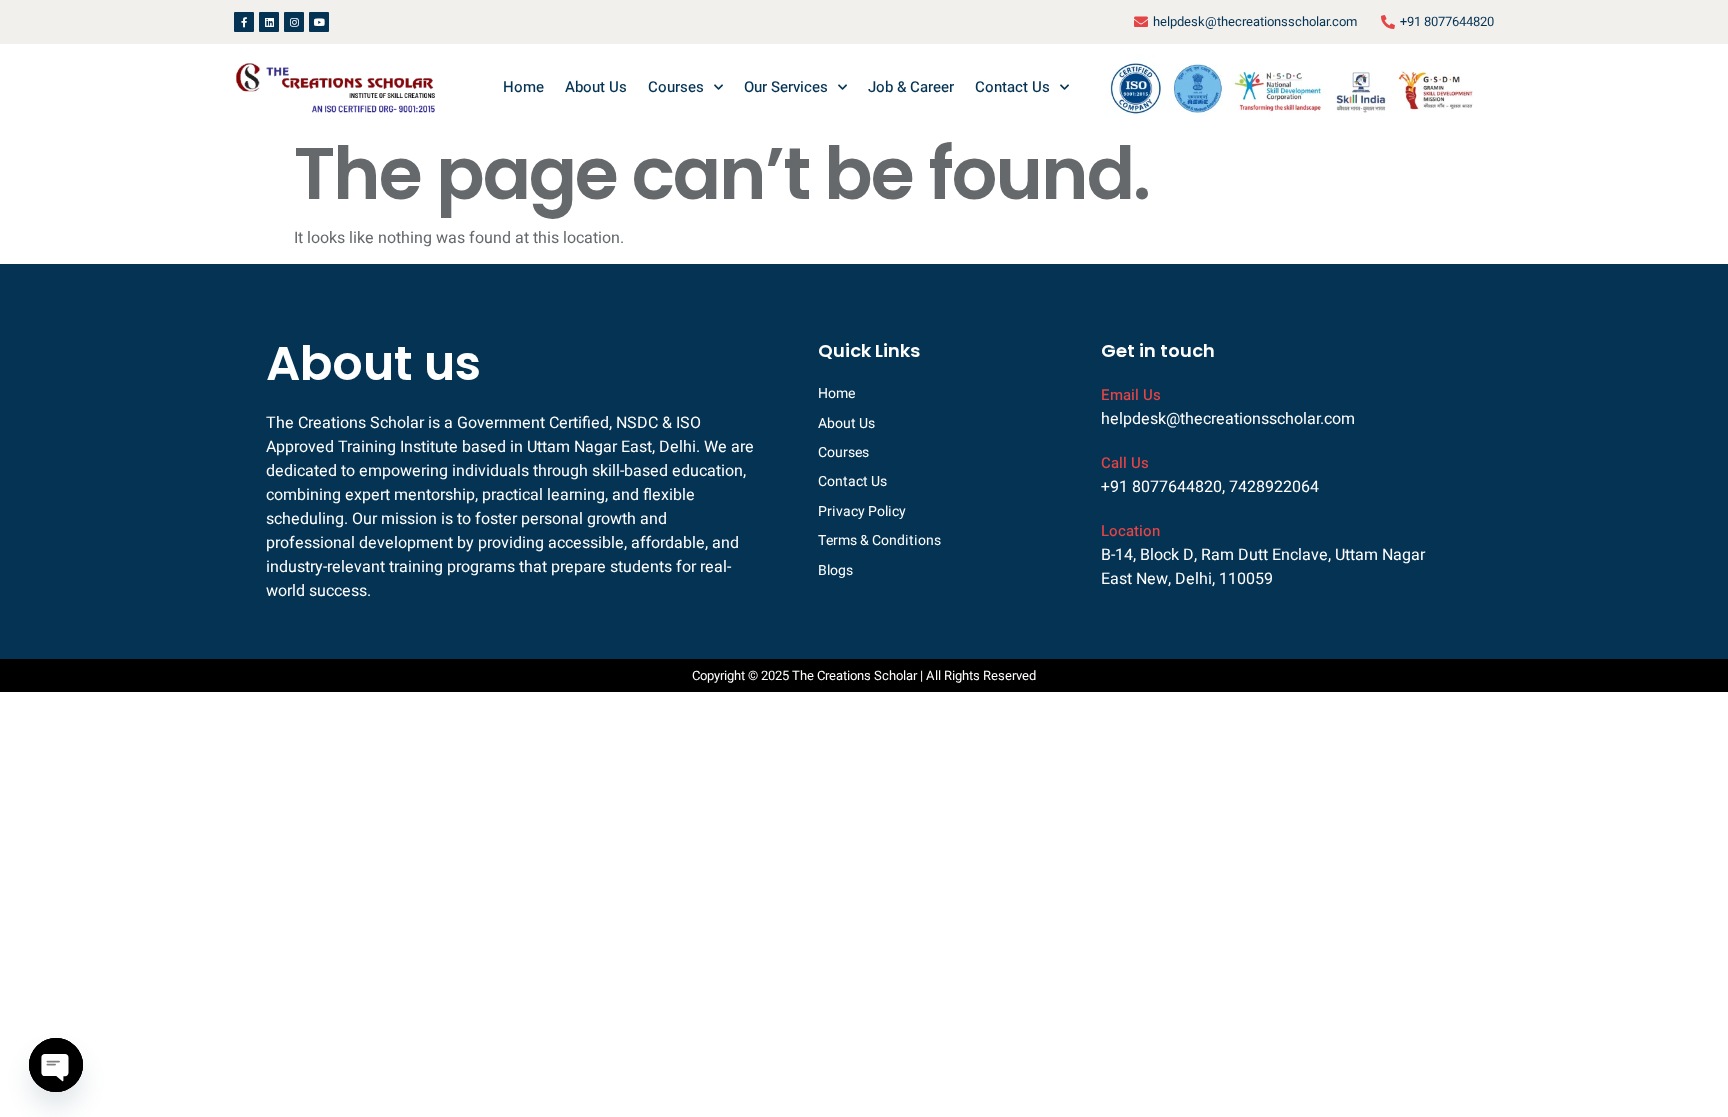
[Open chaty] (56, 1065)
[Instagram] (294, 22)
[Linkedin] (269, 22)
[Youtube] (319, 22)
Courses (676, 87)
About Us (596, 87)
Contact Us (1012, 87)
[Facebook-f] (244, 22)
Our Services (786, 87)
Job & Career (911, 87)
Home (523, 87)
